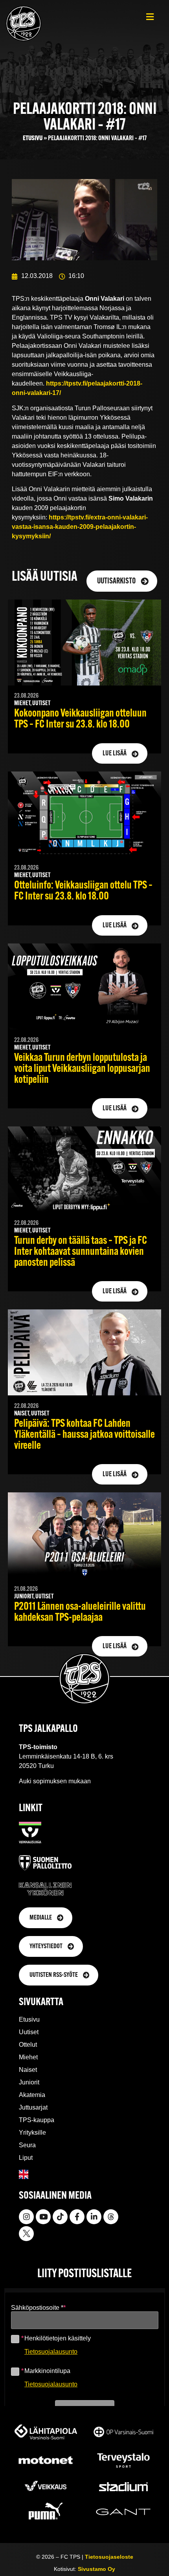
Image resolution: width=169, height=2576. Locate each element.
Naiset (28, 2070)
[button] (150, 17)
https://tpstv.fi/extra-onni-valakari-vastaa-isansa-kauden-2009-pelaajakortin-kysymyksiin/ (80, 527)
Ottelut (28, 2045)
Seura (27, 2145)
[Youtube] (43, 2217)
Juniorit (29, 2082)
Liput (26, 2158)
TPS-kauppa (37, 2120)
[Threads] (111, 2217)
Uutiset (29, 2032)
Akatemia (32, 2095)
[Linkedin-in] (94, 2217)
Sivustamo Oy (96, 2569)
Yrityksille (32, 2133)
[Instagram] (26, 2217)
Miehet (28, 2057)
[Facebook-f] (77, 2217)
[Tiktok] (60, 2217)
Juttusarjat (33, 2107)
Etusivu (33, 138)
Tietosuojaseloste (109, 2557)
